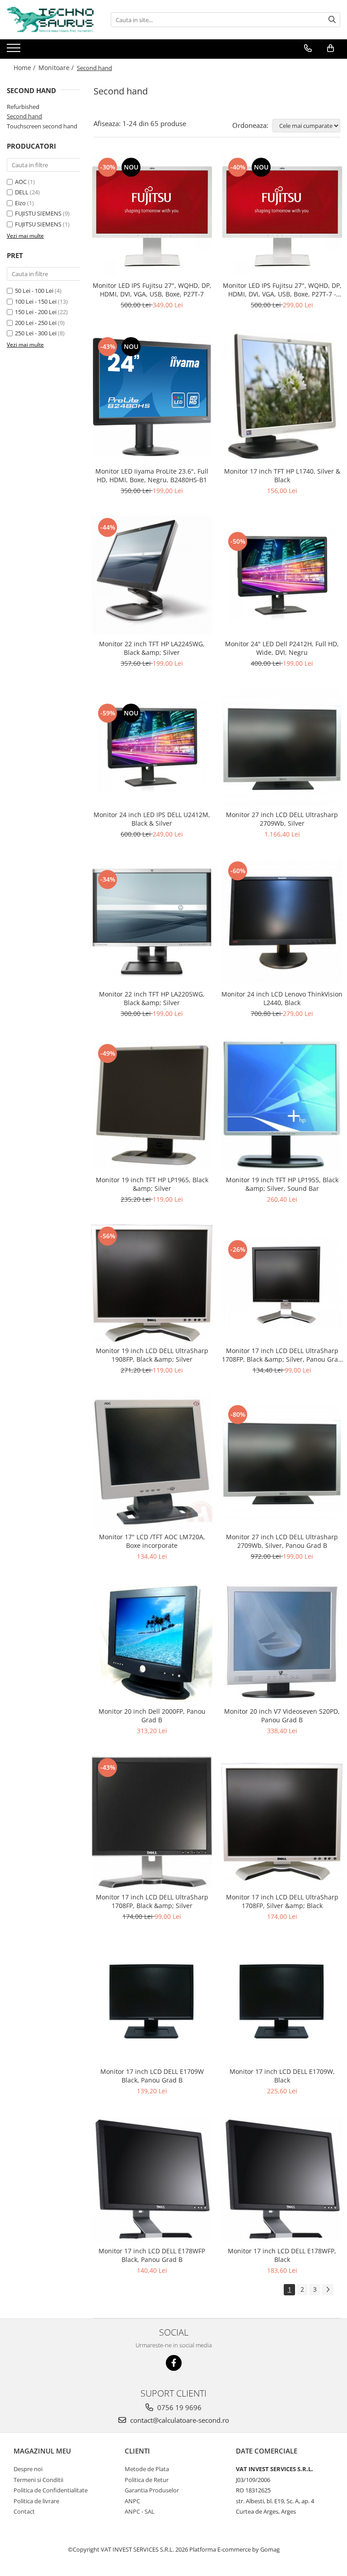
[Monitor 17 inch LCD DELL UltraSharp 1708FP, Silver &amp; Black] (282, 1822)
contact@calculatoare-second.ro (179, 2420)
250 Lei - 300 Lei (36, 333)
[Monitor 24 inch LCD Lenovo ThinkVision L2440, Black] (282, 922)
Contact (24, 2511)
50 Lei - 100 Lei (34, 291)
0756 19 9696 (178, 2407)
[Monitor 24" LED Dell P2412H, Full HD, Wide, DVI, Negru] (282, 575)
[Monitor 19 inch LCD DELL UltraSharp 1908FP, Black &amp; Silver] (152, 1283)
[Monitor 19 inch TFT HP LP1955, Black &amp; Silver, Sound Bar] (282, 1105)
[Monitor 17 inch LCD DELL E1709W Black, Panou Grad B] (152, 2002)
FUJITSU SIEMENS (38, 224)
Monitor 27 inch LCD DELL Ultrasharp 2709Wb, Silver (282, 819)
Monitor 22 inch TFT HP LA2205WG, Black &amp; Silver (152, 998)
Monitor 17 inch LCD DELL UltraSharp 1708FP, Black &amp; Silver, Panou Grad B (282, 1355)
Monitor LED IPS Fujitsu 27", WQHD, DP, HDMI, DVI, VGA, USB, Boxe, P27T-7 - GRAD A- (282, 290)
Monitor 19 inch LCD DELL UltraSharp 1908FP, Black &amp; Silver (152, 1355)
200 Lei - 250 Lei (36, 323)
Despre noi (28, 2469)
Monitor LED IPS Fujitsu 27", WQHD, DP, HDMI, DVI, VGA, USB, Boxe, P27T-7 (152, 290)
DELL (22, 192)
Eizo (20, 203)
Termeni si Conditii (38, 2480)
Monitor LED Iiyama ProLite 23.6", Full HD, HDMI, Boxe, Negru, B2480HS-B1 (152, 475)
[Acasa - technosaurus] (52, 20)
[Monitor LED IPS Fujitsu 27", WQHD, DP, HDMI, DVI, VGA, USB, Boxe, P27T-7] (152, 216)
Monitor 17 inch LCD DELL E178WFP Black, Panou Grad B (152, 2255)
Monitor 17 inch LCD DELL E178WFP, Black (282, 2255)
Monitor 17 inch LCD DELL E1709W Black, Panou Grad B (152, 2076)
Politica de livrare (36, 2501)
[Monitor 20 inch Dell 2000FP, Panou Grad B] (152, 1642)
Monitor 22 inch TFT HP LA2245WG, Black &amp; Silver (152, 648)
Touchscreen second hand (42, 126)
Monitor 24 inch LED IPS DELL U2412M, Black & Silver (152, 819)
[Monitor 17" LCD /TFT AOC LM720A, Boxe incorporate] (152, 1461)
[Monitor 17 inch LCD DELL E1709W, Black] (282, 2002)
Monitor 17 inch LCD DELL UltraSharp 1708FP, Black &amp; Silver (152, 1901)
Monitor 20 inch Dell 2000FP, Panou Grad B (152, 1716)
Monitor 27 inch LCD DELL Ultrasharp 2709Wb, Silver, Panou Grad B (282, 1541)
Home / (25, 68)
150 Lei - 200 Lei (36, 312)
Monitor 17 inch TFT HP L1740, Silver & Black (282, 475)
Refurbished (23, 107)
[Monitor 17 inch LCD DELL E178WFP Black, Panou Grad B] (152, 2179)
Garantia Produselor (152, 2490)
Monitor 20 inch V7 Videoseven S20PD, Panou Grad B (282, 1716)
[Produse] (15, 51)
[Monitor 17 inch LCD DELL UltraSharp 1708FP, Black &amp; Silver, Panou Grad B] (282, 1283)
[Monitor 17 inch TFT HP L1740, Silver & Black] (282, 396)
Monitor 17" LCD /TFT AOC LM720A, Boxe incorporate (152, 1541)
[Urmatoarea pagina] (328, 2290)
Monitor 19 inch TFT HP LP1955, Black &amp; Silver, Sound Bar (282, 1184)
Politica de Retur (147, 2480)
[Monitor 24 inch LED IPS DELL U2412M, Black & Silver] (152, 747)
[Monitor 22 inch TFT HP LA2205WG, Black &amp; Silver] (152, 922)
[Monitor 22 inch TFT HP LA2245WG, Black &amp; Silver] (152, 575)
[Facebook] (174, 2363)
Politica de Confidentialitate (51, 2490)
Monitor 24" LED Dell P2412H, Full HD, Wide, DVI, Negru (282, 648)
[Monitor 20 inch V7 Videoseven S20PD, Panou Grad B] (282, 1642)
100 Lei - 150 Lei (36, 301)
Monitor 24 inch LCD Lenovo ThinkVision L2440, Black (282, 998)
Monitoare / (57, 68)
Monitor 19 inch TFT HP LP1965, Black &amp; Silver (152, 1184)
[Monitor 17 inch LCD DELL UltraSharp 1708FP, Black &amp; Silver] (152, 1822)
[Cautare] (332, 20)
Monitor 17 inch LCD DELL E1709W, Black (282, 2076)
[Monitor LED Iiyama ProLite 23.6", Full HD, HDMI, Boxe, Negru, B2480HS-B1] (152, 396)
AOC (21, 182)
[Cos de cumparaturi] (331, 48)
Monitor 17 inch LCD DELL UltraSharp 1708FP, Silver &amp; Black (282, 1901)
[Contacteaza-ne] (308, 48)
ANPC (132, 2501)
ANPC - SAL (140, 2511)
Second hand (24, 116)
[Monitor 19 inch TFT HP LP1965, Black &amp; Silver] (152, 1105)
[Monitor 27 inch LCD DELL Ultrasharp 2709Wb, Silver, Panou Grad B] (282, 1462)
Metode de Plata (147, 2469)
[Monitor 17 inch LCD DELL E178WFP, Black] (282, 2179)
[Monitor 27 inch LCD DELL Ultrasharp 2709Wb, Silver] (282, 747)
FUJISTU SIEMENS (38, 213)
